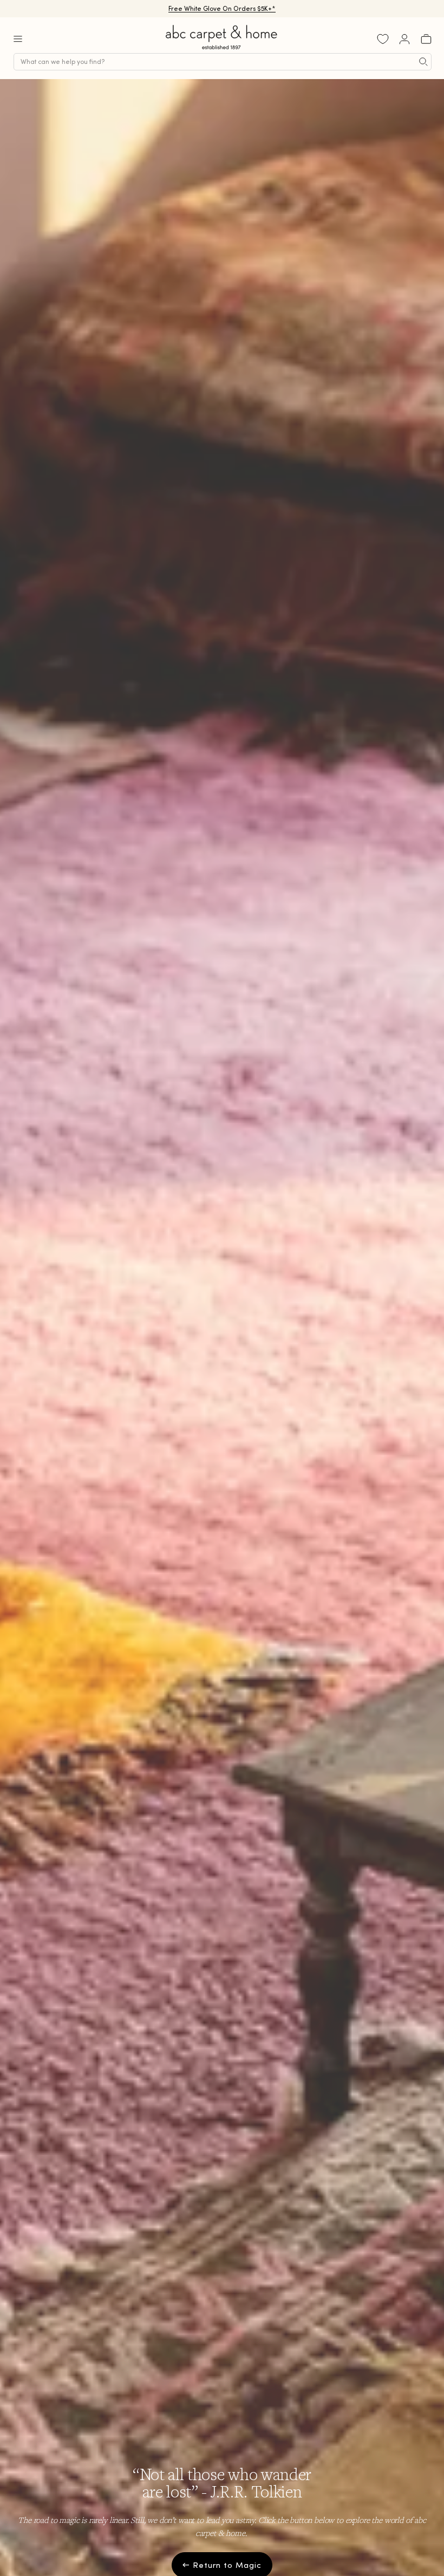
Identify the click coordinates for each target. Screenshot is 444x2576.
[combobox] (223, 62)
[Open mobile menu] (18, 39)
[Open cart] (426, 39)
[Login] (404, 39)
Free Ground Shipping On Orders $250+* (222, 8)
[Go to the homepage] (222, 50)
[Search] (423, 62)
